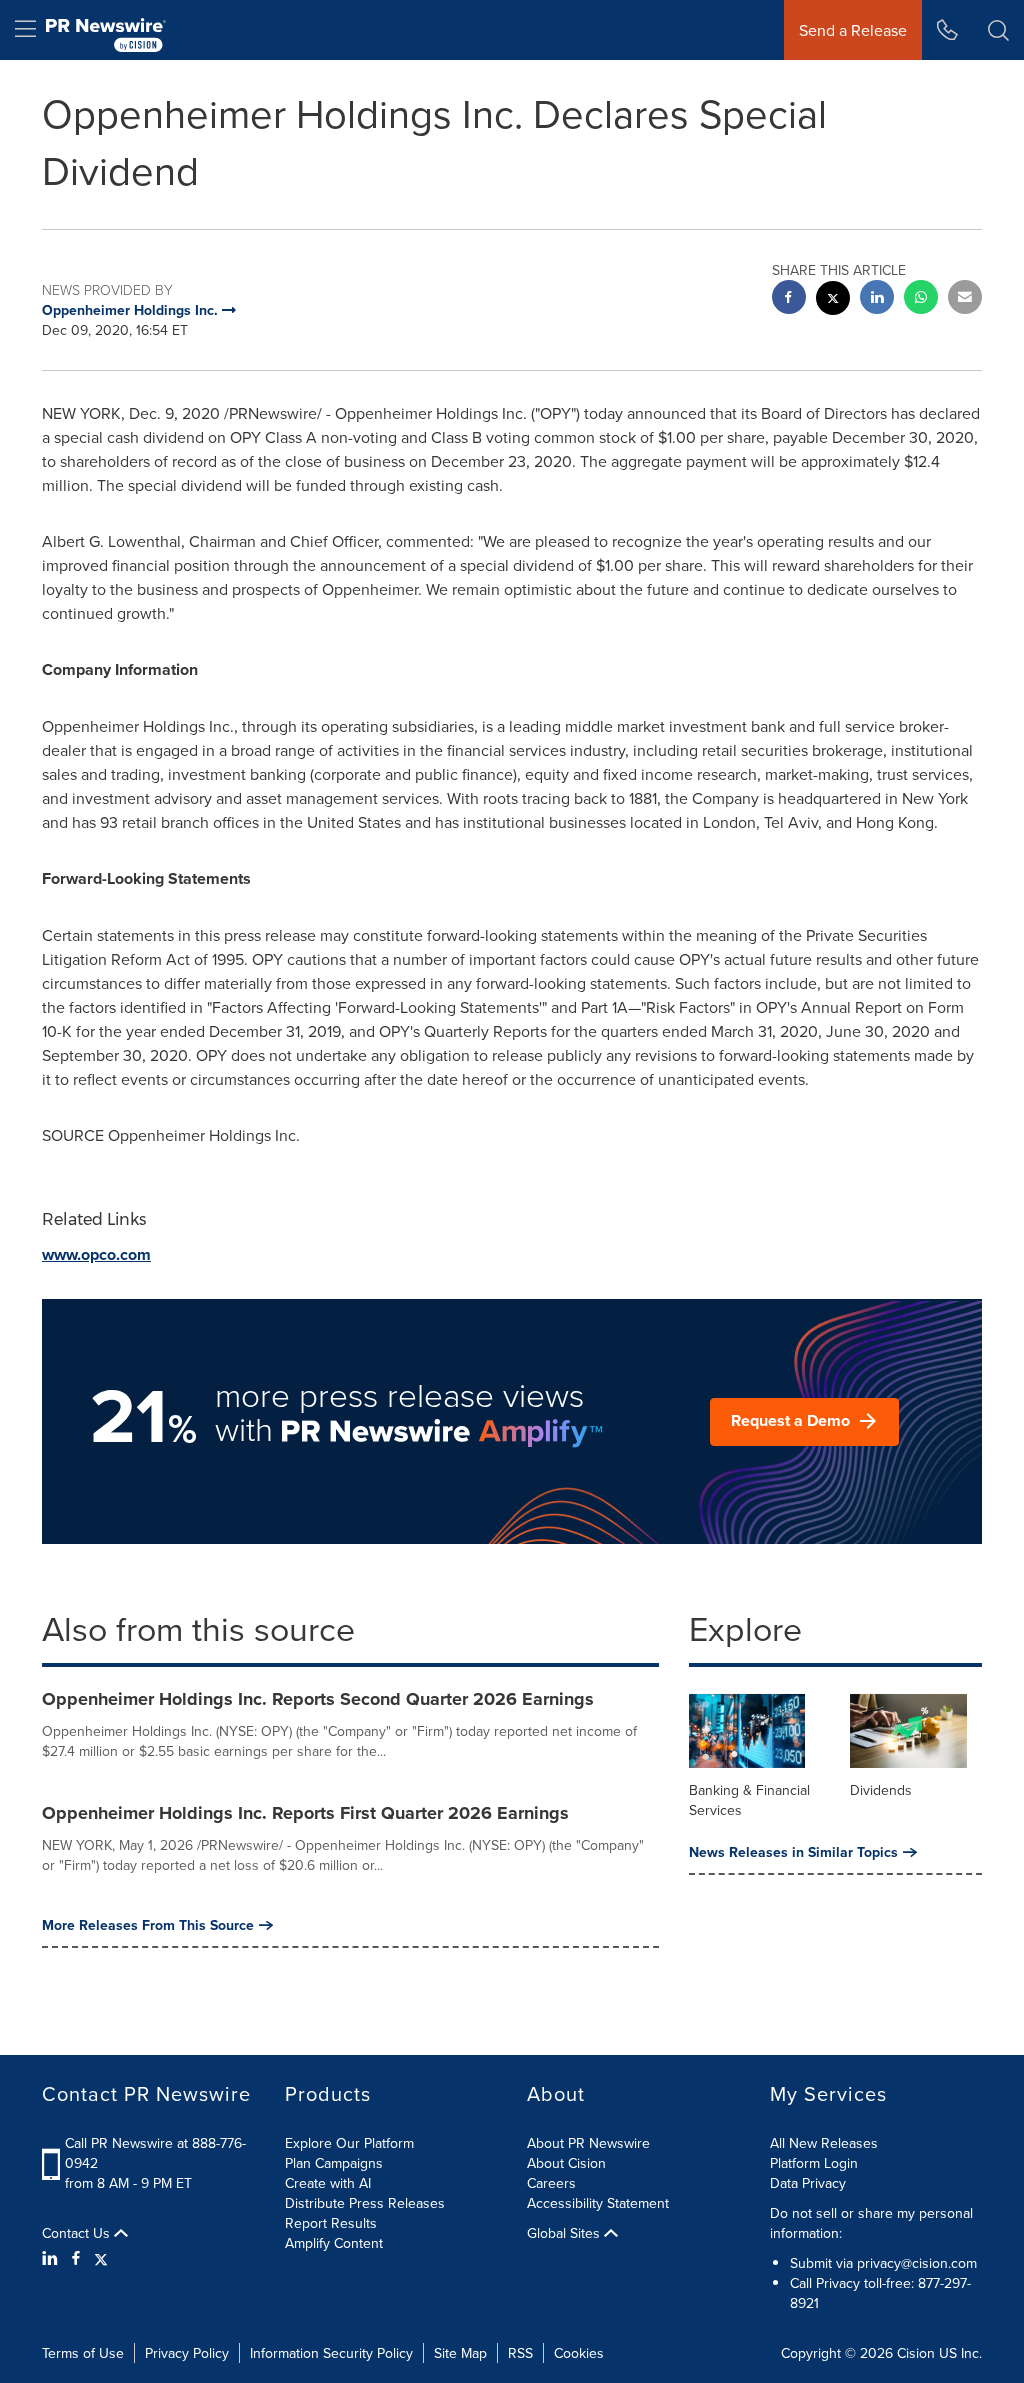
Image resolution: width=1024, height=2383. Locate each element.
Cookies (579, 2353)
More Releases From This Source (148, 1925)
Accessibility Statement (598, 2203)
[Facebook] (76, 2258)
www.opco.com (96, 1254)
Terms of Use (83, 2353)
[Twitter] (101, 2258)
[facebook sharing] (789, 299)
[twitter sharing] (833, 300)
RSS (520, 2353)
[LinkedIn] (52, 2258)
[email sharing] (965, 299)
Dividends (881, 1790)
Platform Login (814, 2163)
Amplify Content (334, 2243)
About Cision (566, 2163)
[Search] (998, 30)
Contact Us (78, 2233)
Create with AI (328, 2183)
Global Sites (565, 2233)
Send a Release (853, 30)
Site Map (460, 2353)
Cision (916, 2353)
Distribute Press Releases (365, 2203)
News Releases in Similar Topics (793, 1852)
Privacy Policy (187, 2353)
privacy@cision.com (917, 2263)
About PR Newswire (588, 2143)
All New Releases (824, 2143)
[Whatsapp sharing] (921, 299)
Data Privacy (808, 2183)
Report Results (331, 2223)
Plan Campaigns (334, 2163)
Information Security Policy (331, 2353)
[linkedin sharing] (877, 299)
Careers (551, 2183)
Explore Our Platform (349, 2143)
